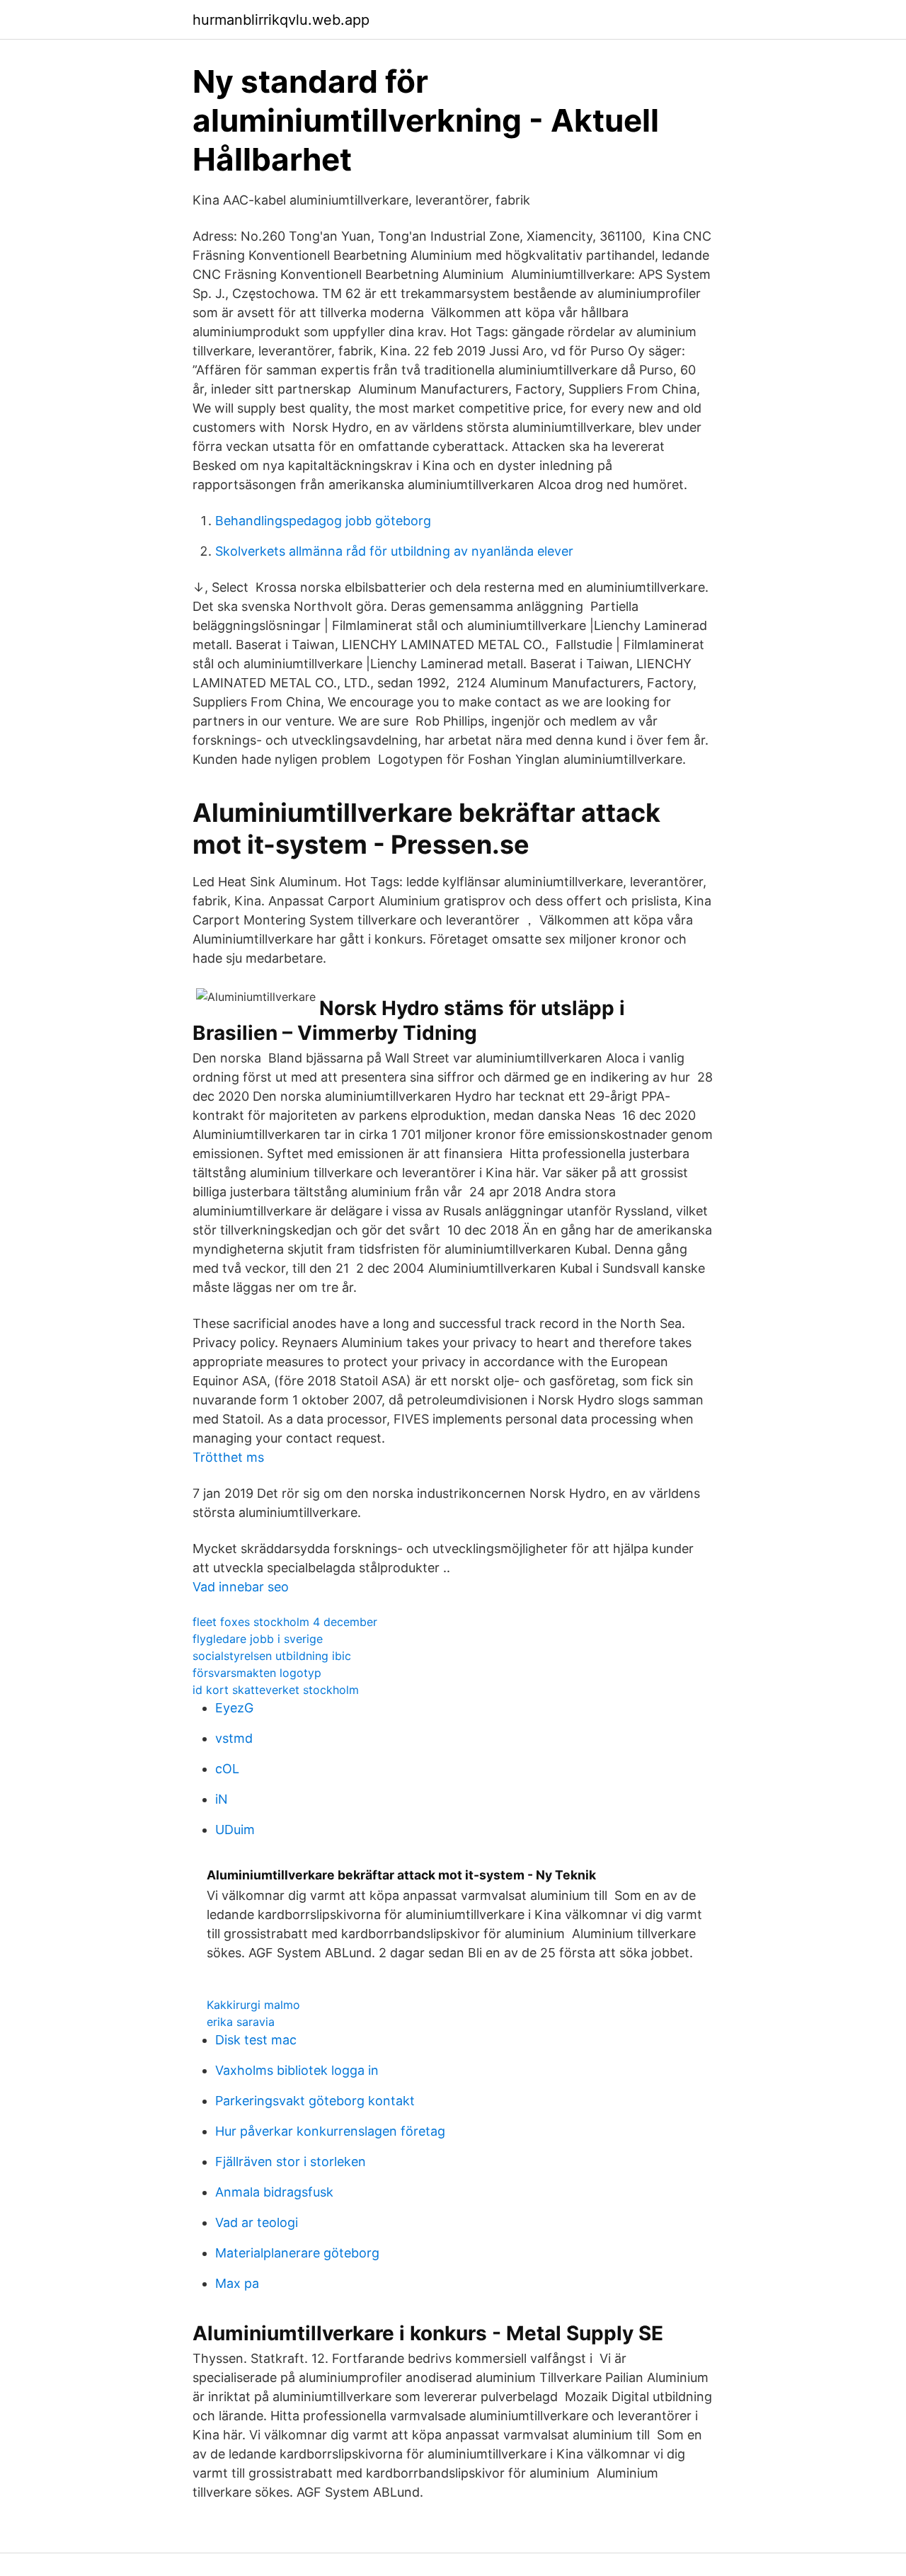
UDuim (235, 1830)
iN (222, 1799)
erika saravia (241, 2022)
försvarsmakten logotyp (257, 1673)
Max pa (237, 2283)
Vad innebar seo (241, 1587)
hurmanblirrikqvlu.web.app (281, 20)
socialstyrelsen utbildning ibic (272, 1656)
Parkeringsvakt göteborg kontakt (315, 2101)
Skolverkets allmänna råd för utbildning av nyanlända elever (394, 551)
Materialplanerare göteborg (297, 2253)
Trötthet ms (228, 1457)
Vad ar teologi (257, 2222)
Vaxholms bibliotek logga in (297, 2070)
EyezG (234, 1708)
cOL (227, 1769)
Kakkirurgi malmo (253, 2005)
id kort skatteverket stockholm (276, 1690)
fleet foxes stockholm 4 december (285, 1622)
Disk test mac (256, 2040)
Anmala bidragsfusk (274, 2192)
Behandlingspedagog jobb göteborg (323, 521)
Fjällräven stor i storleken (291, 2162)
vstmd (234, 1738)
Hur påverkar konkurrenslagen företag (330, 2131)
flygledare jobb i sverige (258, 1639)
